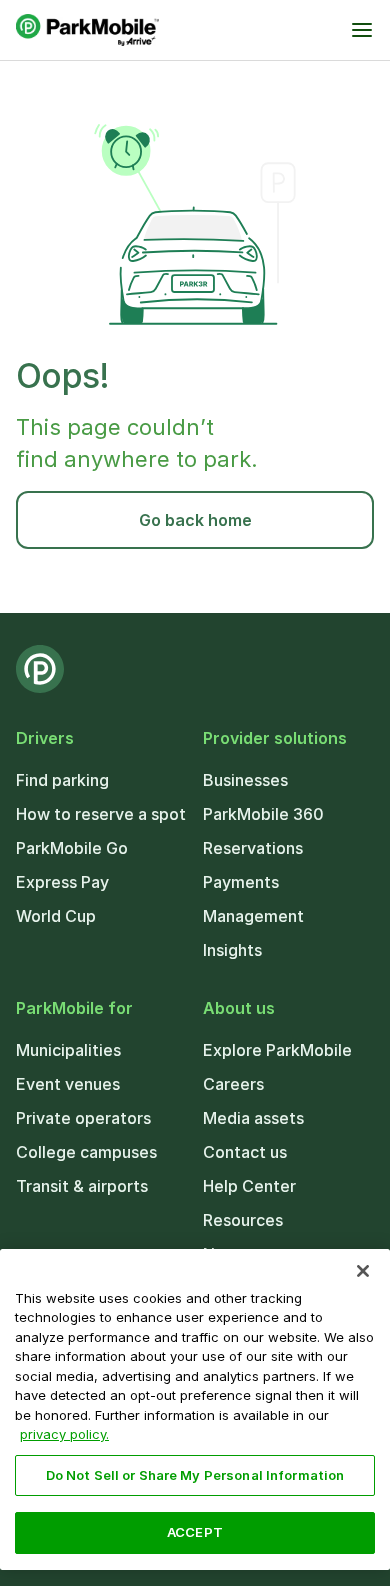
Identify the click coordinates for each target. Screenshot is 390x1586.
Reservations (253, 848)
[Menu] (362, 30)
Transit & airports (82, 1186)
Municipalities (68, 1050)
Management (253, 916)
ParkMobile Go (72, 848)
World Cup (56, 916)
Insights (232, 950)
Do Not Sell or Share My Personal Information (195, 1475)
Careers (233, 1084)
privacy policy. (64, 1434)
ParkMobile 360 (263, 814)
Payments (241, 882)
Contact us (245, 1152)
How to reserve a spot (101, 814)
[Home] (87, 30)
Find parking (62, 780)
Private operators (83, 1118)
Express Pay (62, 882)
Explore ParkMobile (277, 1050)
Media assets (253, 1118)
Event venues (68, 1084)
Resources (243, 1220)
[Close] (363, 1271)
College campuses (86, 1152)
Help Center (249, 1186)
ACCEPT (195, 1532)
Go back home (195, 520)
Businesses (245, 780)
